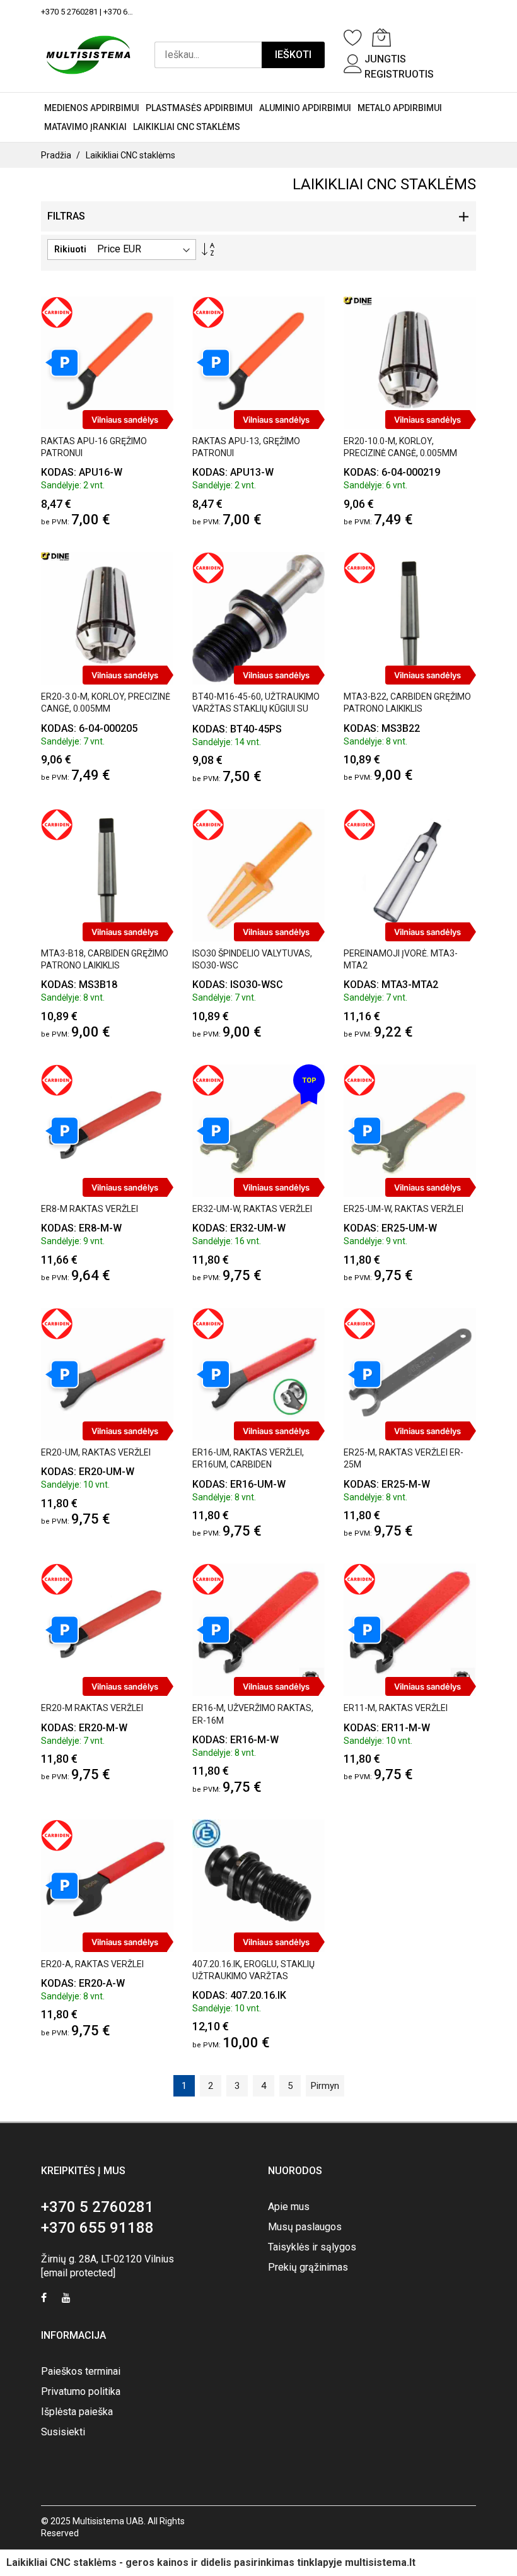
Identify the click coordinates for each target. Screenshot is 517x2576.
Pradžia (56, 155)
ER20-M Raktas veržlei (92, 1708)
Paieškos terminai (81, 2371)
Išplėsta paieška (77, 2412)
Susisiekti (63, 2432)
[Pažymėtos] (353, 37)
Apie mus (289, 2207)
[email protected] (78, 2273)
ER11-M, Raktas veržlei (396, 1708)
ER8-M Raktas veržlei (90, 1209)
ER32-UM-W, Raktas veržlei (252, 1209)
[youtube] (66, 2299)
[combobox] (208, 55)
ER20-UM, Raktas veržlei (96, 1452)
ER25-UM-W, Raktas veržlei (404, 1209)
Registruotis (399, 74)
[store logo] (88, 55)
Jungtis (385, 59)
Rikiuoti (70, 249)
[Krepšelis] (381, 37)
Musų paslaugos (305, 2227)
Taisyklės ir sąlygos (312, 2247)
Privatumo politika (81, 2391)
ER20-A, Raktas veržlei (92, 1964)
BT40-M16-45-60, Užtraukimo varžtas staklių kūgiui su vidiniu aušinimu (256, 709)
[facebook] (44, 2299)
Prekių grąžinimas (308, 2267)
